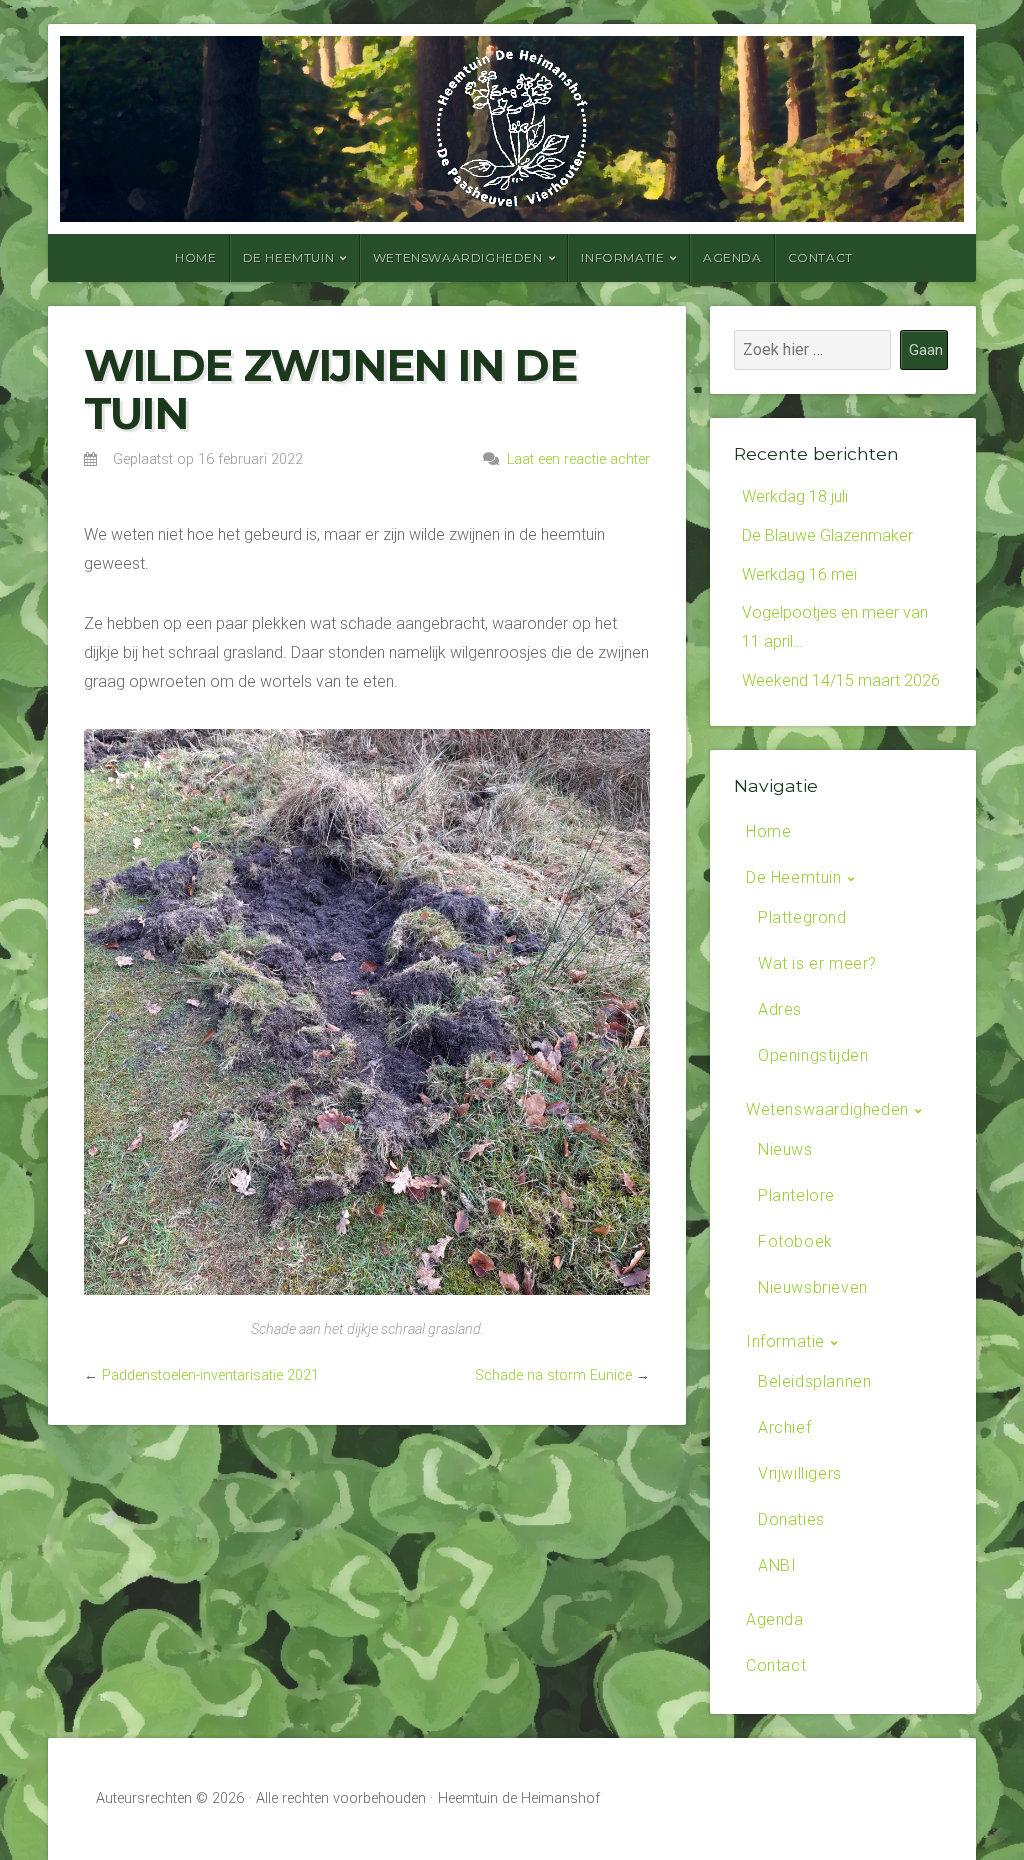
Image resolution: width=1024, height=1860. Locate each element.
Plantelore (796, 1195)
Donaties (791, 1519)
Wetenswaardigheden (458, 257)
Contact (820, 257)
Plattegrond (802, 917)
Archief (784, 1427)
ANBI (777, 1565)
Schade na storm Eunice (553, 1375)
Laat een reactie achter (578, 459)
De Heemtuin (289, 257)
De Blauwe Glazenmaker (827, 535)
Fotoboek (795, 1241)
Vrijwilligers (800, 1473)
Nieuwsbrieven (813, 1287)
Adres (780, 1009)
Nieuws (785, 1149)
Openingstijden (813, 1055)
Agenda (732, 257)
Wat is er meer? (817, 963)
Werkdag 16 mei (799, 574)
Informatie (622, 257)
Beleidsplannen (814, 1381)
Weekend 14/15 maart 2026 (841, 680)
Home (195, 257)
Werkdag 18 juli (795, 496)
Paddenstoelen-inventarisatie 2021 (210, 1375)
